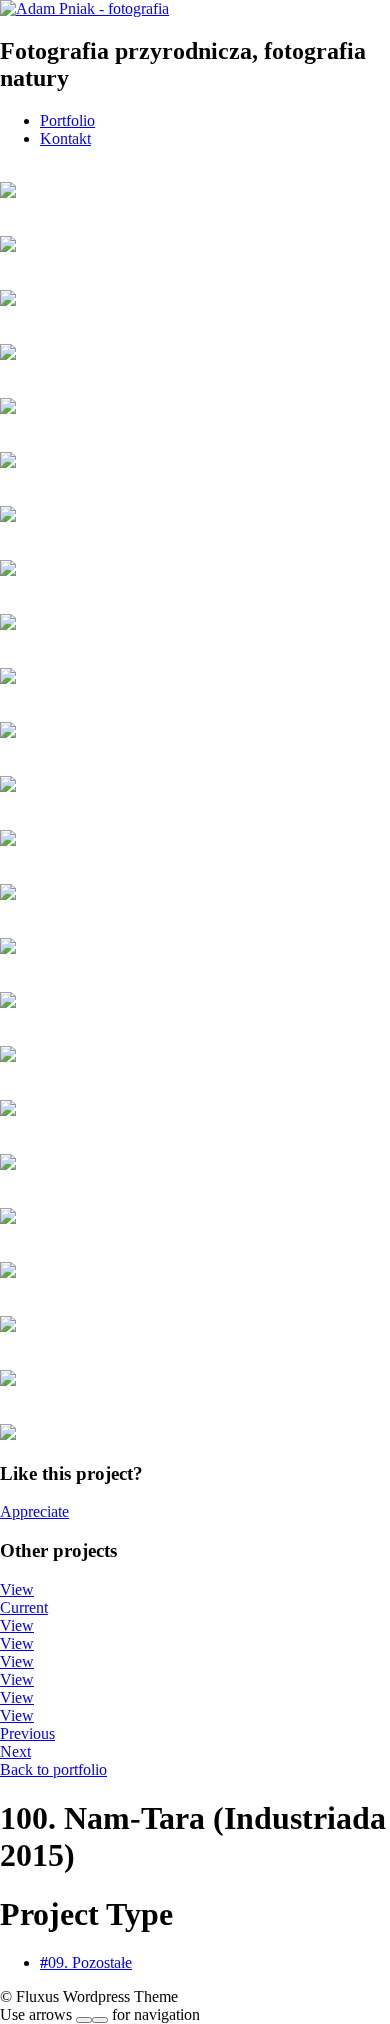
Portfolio (67, 120)
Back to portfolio (53, 1769)
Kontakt (65, 138)
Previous (27, 1733)
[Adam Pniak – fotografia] (84, 8)
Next (15, 1751)
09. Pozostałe (86, 1962)
